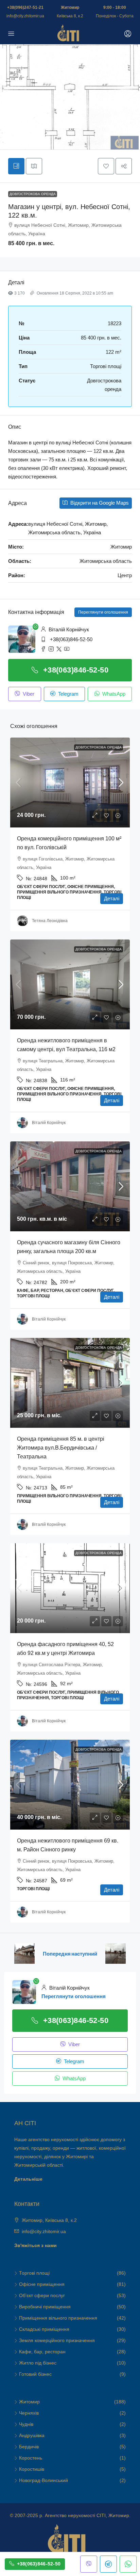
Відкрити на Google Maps (99, 503)
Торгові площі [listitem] (34, 2273)
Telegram (68, 694)
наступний (84, 1954)
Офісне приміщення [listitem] (42, 2284)
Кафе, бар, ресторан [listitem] (42, 2352)
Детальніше (28, 2179)
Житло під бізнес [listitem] (38, 2363)
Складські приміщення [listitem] (44, 2329)
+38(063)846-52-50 (71, 639)
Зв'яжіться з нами (36, 2245)
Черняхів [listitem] (29, 2413)
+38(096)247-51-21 (25, 7)
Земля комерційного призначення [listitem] (57, 2340)
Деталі (112, 898)
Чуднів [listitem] (26, 2424)
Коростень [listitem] (31, 2458)
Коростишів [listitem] (32, 2469)
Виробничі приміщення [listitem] (45, 2307)
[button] (106, 166)
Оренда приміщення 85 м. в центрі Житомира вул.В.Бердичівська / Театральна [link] (61, 1448)
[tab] (16, 166)
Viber (28, 694)
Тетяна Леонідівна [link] (50, 921)
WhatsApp (113, 694)
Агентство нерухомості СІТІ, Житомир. (88, 2515)
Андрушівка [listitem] (32, 2435)
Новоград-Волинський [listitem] (43, 2480)
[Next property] (116, 1954)
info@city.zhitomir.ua (25, 16)
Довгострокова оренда (33, 194)
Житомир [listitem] (29, 2402)
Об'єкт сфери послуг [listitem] (42, 2295)
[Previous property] (24, 1954)
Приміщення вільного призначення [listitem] (58, 2318)
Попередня (57, 1954)
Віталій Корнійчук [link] (49, 1123)
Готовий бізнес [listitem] (35, 2374)
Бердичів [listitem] (29, 2447)
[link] (70, 783)
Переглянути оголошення (103, 612)
